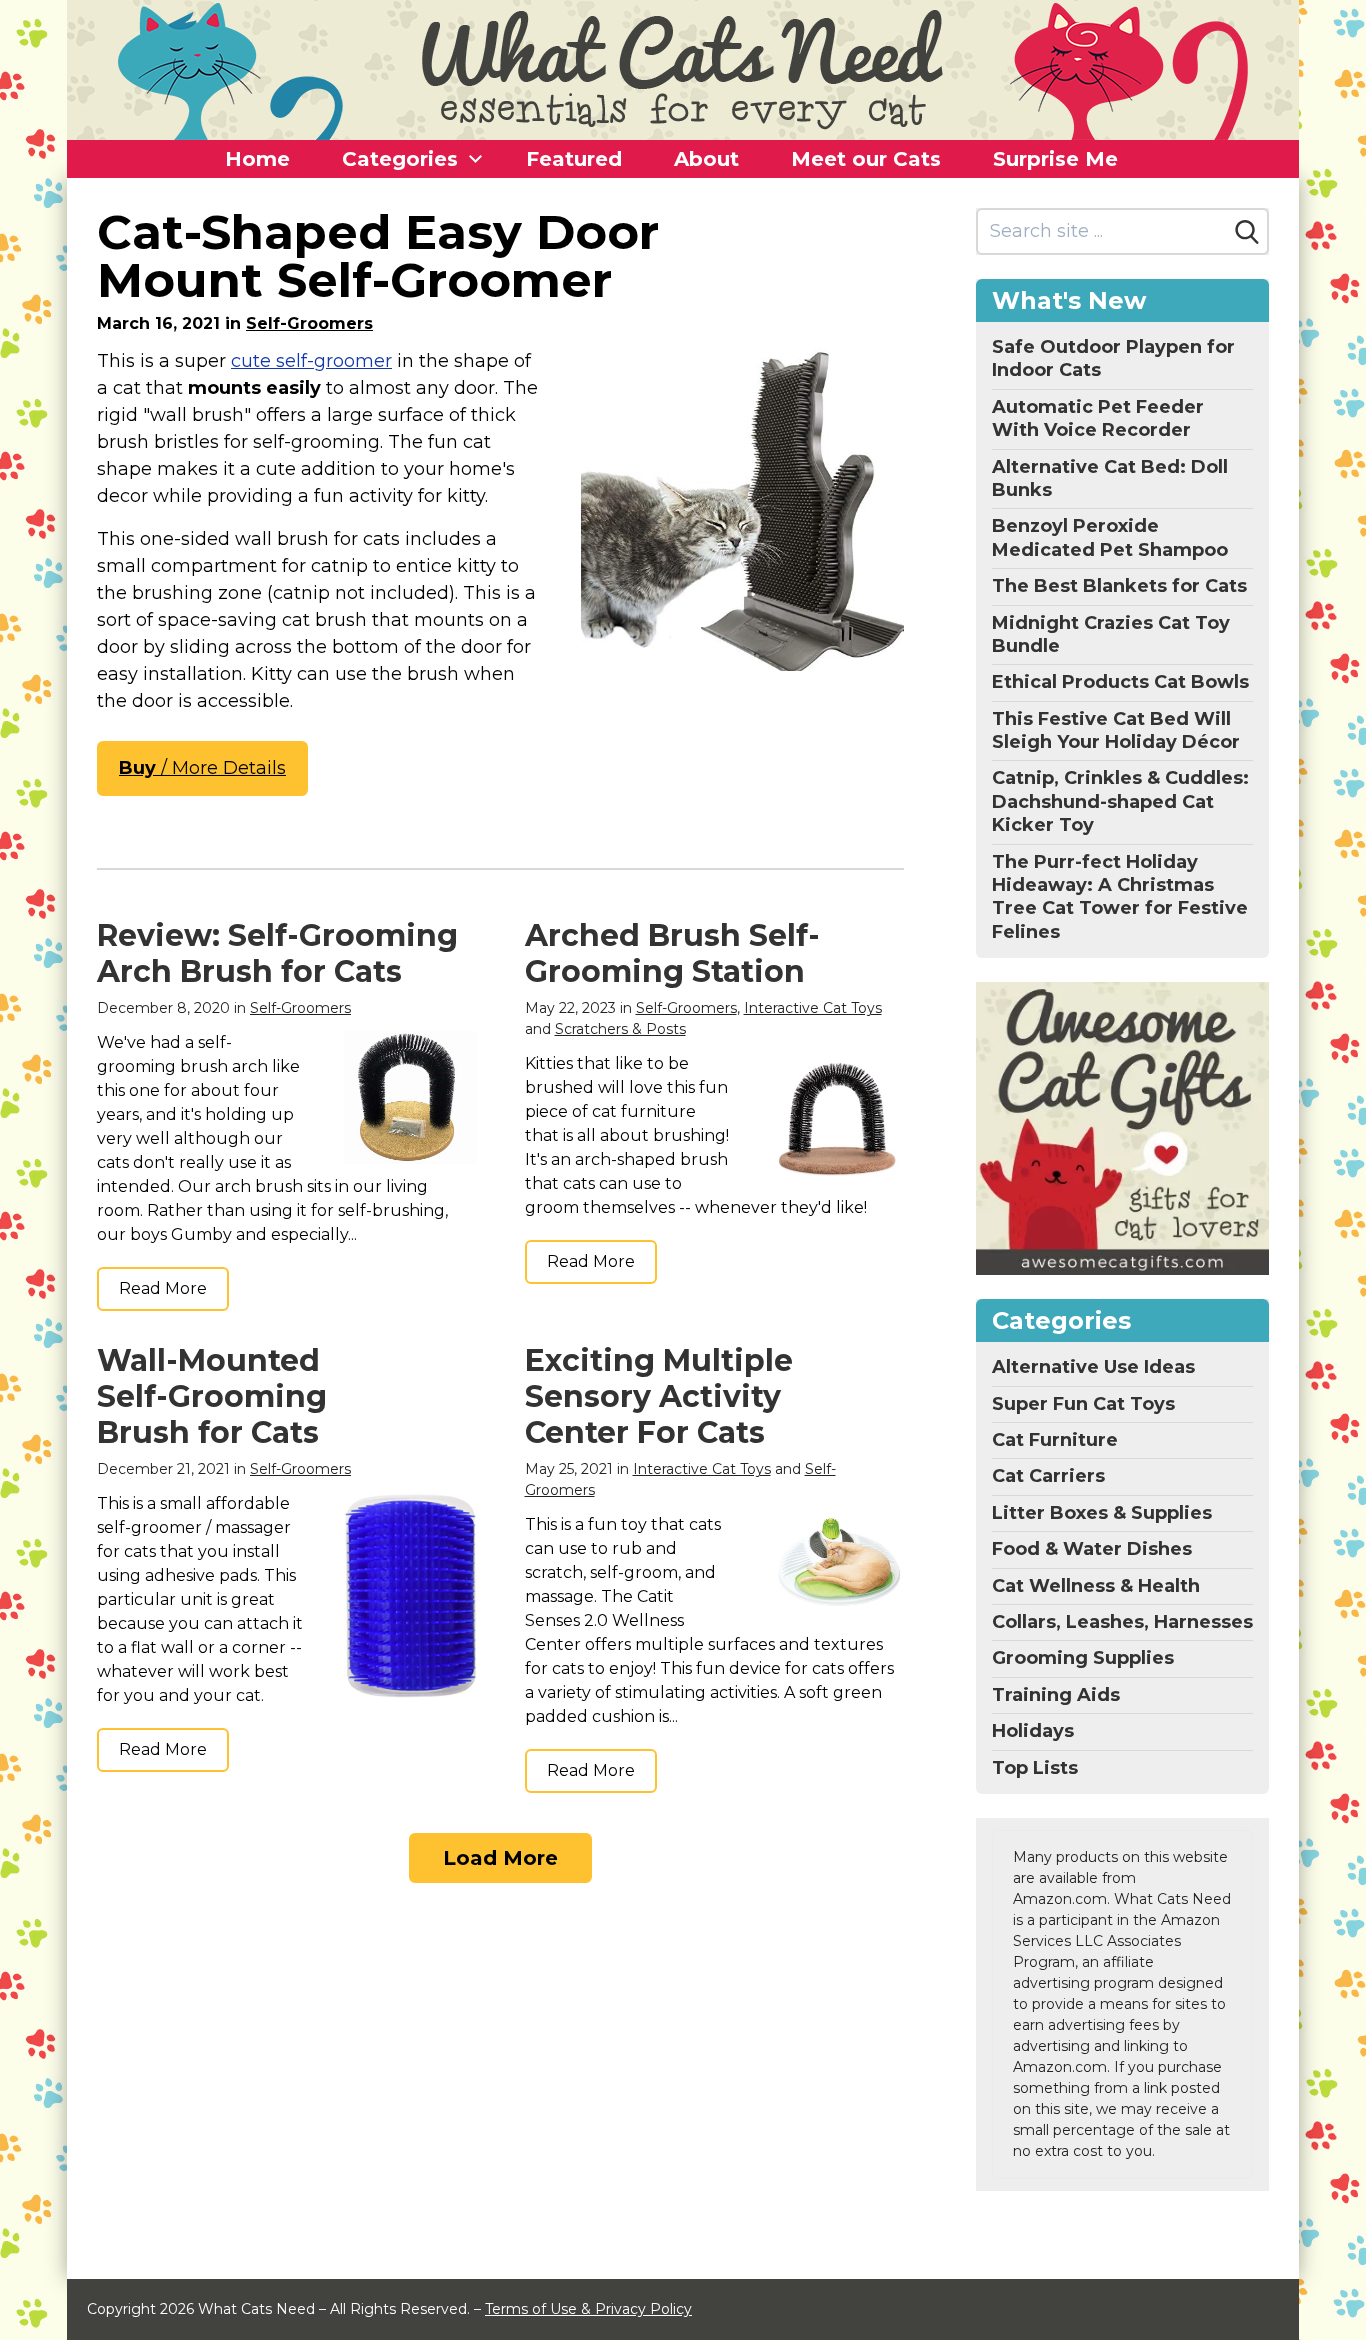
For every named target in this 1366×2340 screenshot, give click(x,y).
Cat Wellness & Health (1096, 1586)
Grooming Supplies (1083, 1658)
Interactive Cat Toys (813, 1008)
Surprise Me (1055, 159)
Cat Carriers (1048, 1476)
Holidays (1033, 1731)
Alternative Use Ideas (1093, 1367)
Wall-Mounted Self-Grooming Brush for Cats (212, 1396)
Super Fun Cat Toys (1083, 1404)
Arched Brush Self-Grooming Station (672, 953)
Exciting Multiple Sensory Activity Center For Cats (659, 1396)
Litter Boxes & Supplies (1102, 1513)
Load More (500, 1858)
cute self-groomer (311, 361)
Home (257, 159)
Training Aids (1056, 1695)
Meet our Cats (866, 159)
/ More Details (202, 768)
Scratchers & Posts (620, 1029)
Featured (574, 159)
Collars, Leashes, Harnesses (1122, 1622)
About (706, 159)
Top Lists (1035, 1768)
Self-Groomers (309, 323)
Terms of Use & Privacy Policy (588, 2309)
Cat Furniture (1055, 1440)
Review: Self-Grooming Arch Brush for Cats (277, 953)
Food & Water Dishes (1092, 1549)
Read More (163, 1288)
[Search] (1247, 232)
